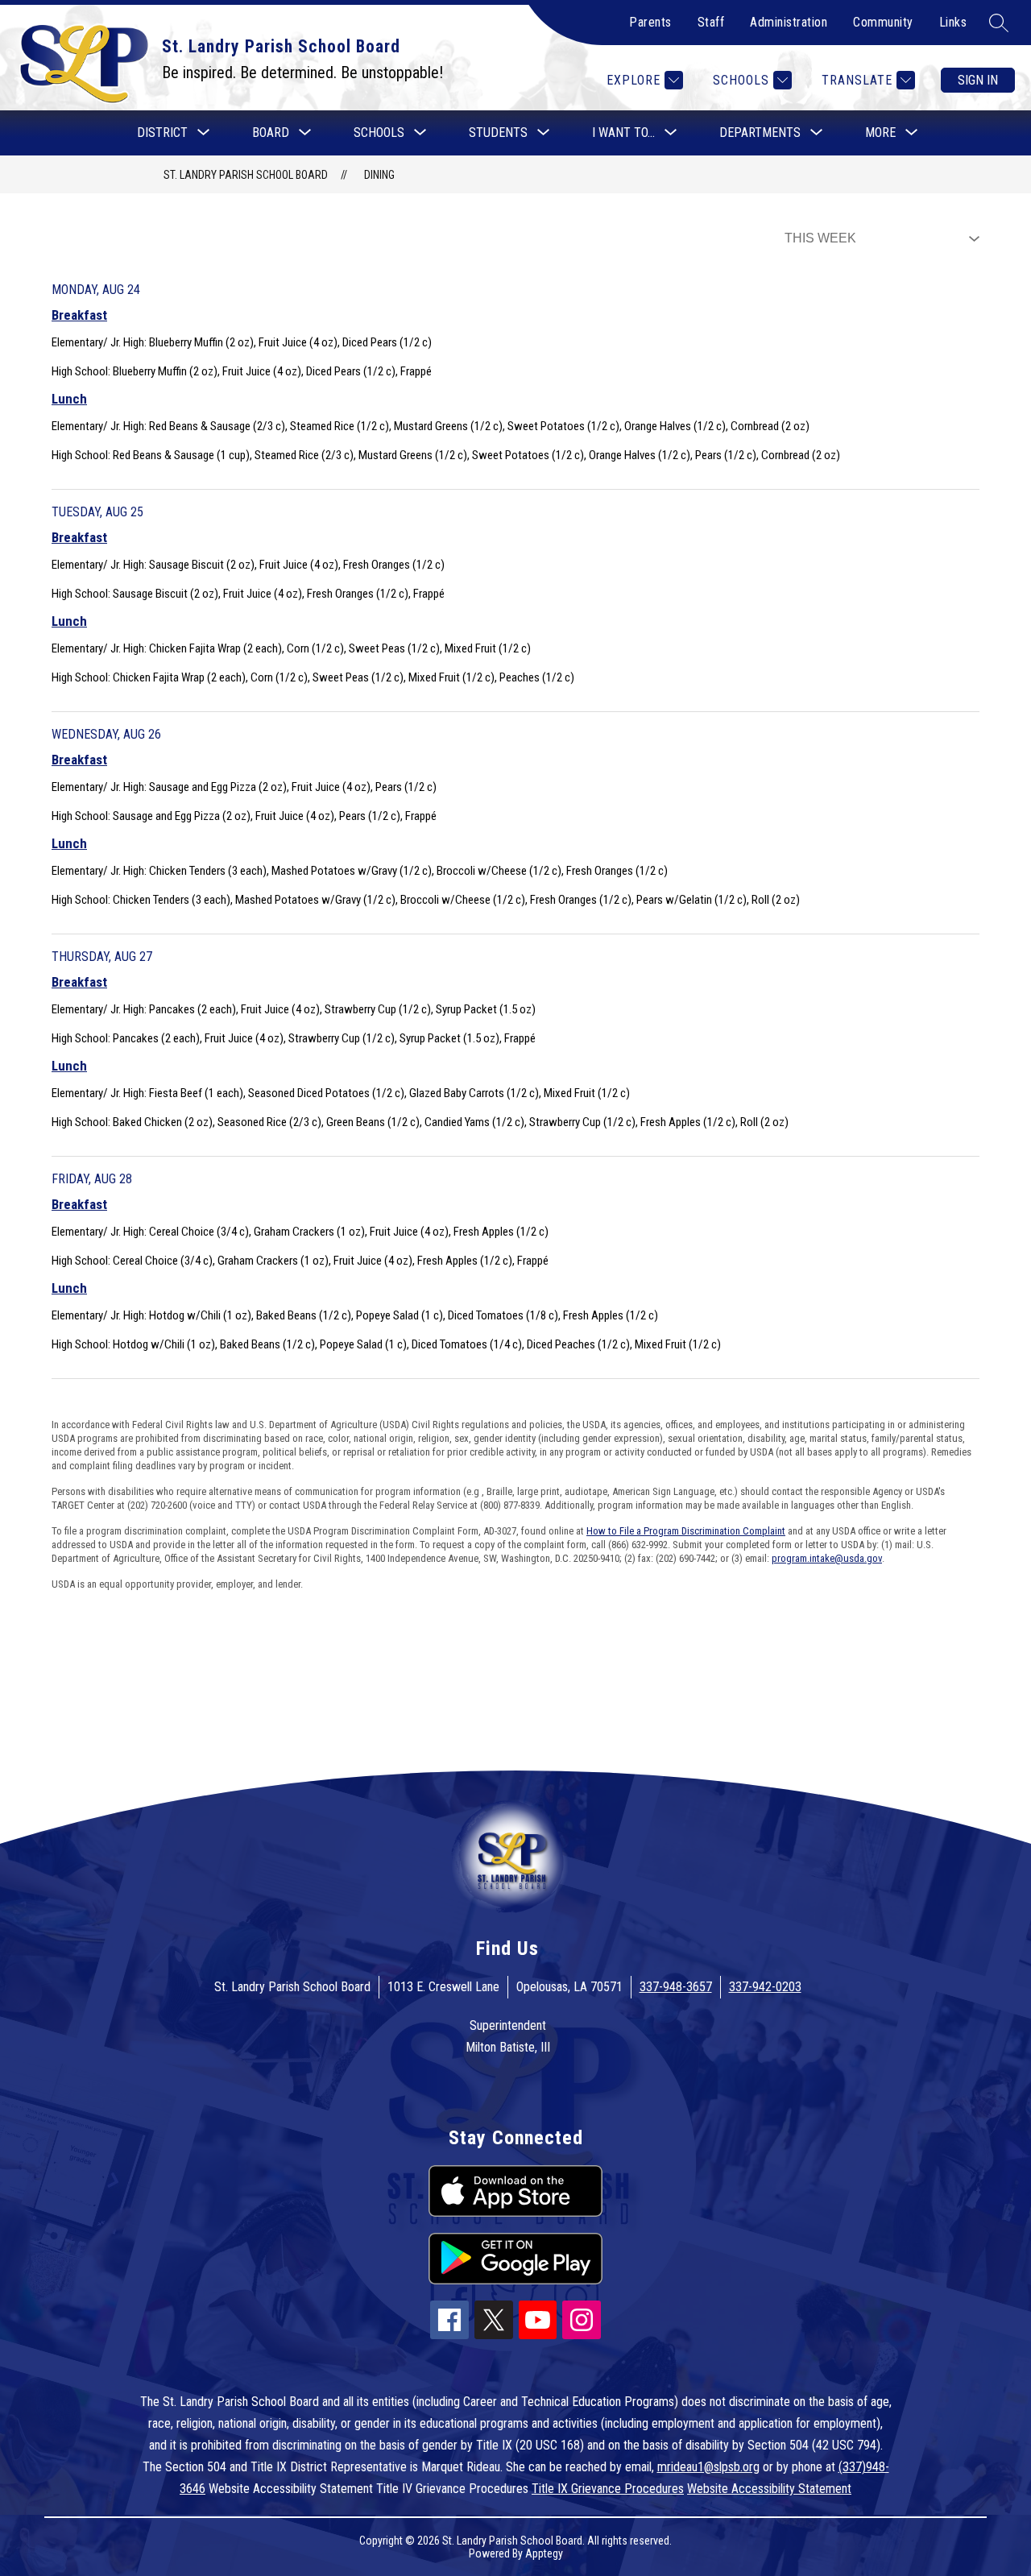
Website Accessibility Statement (769, 2489)
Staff (711, 22)
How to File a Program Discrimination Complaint (686, 1531)
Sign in (978, 80)
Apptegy (544, 2553)
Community (883, 22)
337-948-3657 (676, 1987)
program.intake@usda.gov (827, 1558)
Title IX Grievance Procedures (608, 2489)
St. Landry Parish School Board (246, 175)
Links (953, 22)
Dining (379, 175)
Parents (650, 22)
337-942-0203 (765, 1987)
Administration (789, 22)
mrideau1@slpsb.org (708, 2467)
